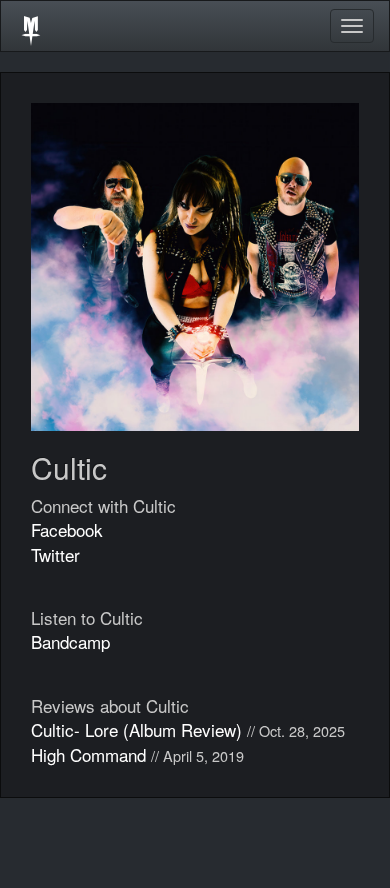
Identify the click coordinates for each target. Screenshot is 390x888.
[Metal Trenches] (31, 26)
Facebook (67, 529)
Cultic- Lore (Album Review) (136, 729)
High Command (88, 754)
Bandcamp (70, 641)
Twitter (55, 554)
